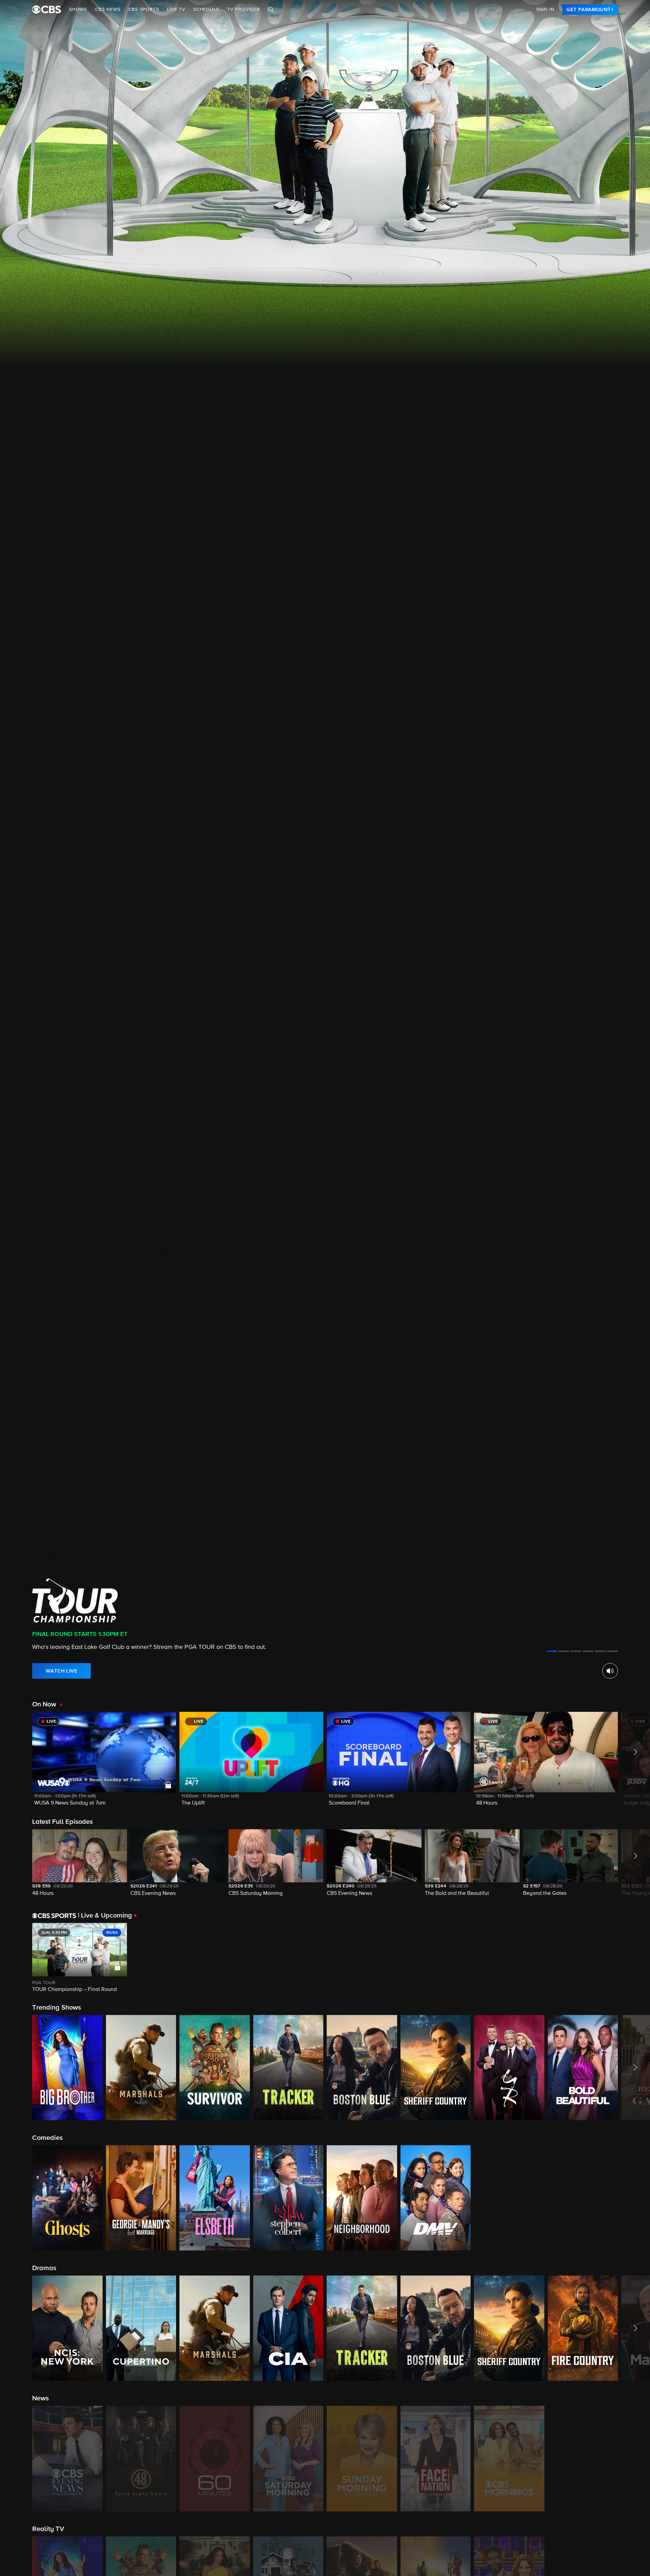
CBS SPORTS (144, 9)
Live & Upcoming (105, 1916)
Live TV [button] (176, 9)
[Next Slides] (634, 1958)
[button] (104, 1763)
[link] (590, 9)
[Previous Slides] (16, 1958)
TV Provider (244, 9)
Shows (78, 9)
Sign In (545, 9)
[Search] (271, 9)
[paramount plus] (47, 9)
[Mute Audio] (610, 1671)
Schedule (206, 9)
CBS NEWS (108, 9)
